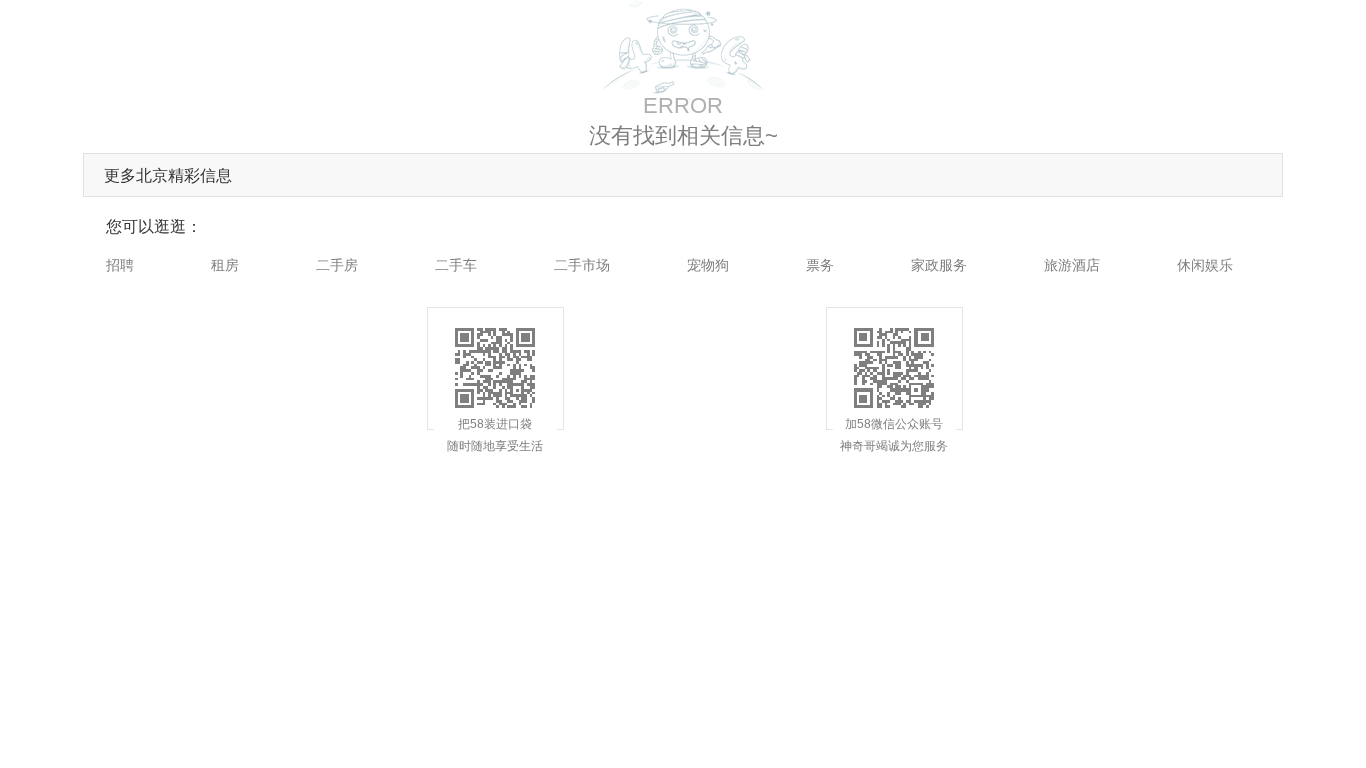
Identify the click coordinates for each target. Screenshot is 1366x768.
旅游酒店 (1072, 265)
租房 (225, 265)
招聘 (120, 265)
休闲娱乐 (1205, 265)
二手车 (456, 265)
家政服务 (939, 265)
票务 (820, 265)
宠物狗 (708, 265)
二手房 (337, 265)
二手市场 (582, 265)
